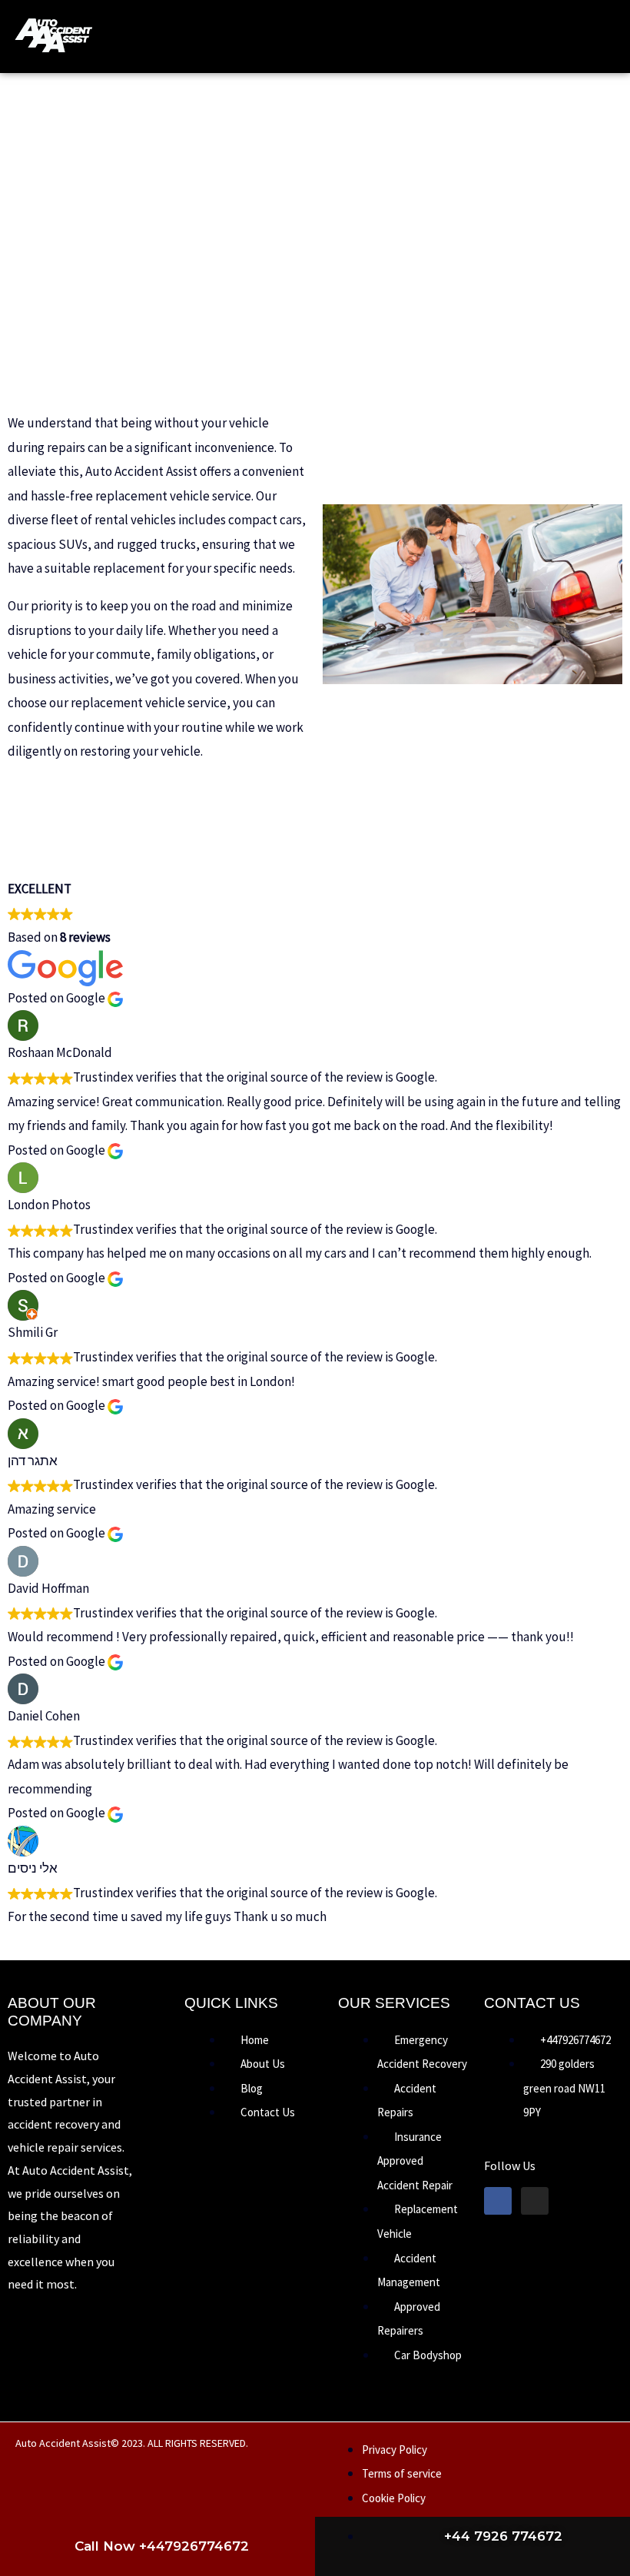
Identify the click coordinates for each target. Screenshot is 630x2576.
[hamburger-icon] (475, 37)
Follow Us (510, 2166)
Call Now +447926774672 (162, 2546)
